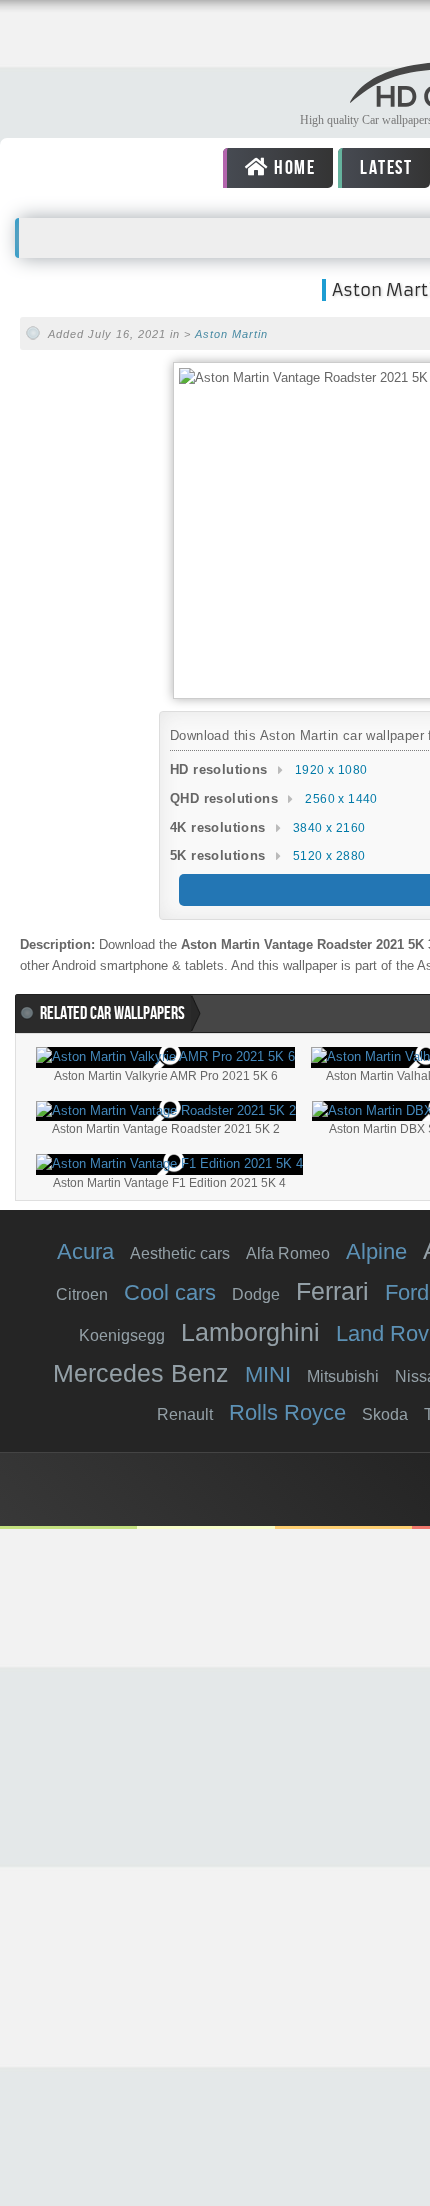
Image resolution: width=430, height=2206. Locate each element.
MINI (268, 1374)
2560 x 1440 (341, 799)
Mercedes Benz (141, 1373)
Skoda (385, 1414)
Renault (185, 1414)
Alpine (376, 1251)
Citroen (82, 1294)
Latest (385, 168)
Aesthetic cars (180, 1253)
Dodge (256, 1294)
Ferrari (332, 1291)
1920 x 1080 (331, 770)
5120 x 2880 (329, 856)
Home (292, 168)
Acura (85, 1251)
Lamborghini (250, 1332)
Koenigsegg (122, 1335)
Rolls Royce (287, 1412)
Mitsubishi (343, 1376)
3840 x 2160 (329, 828)
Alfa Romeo (288, 1253)
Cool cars (170, 1292)
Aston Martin (231, 334)
